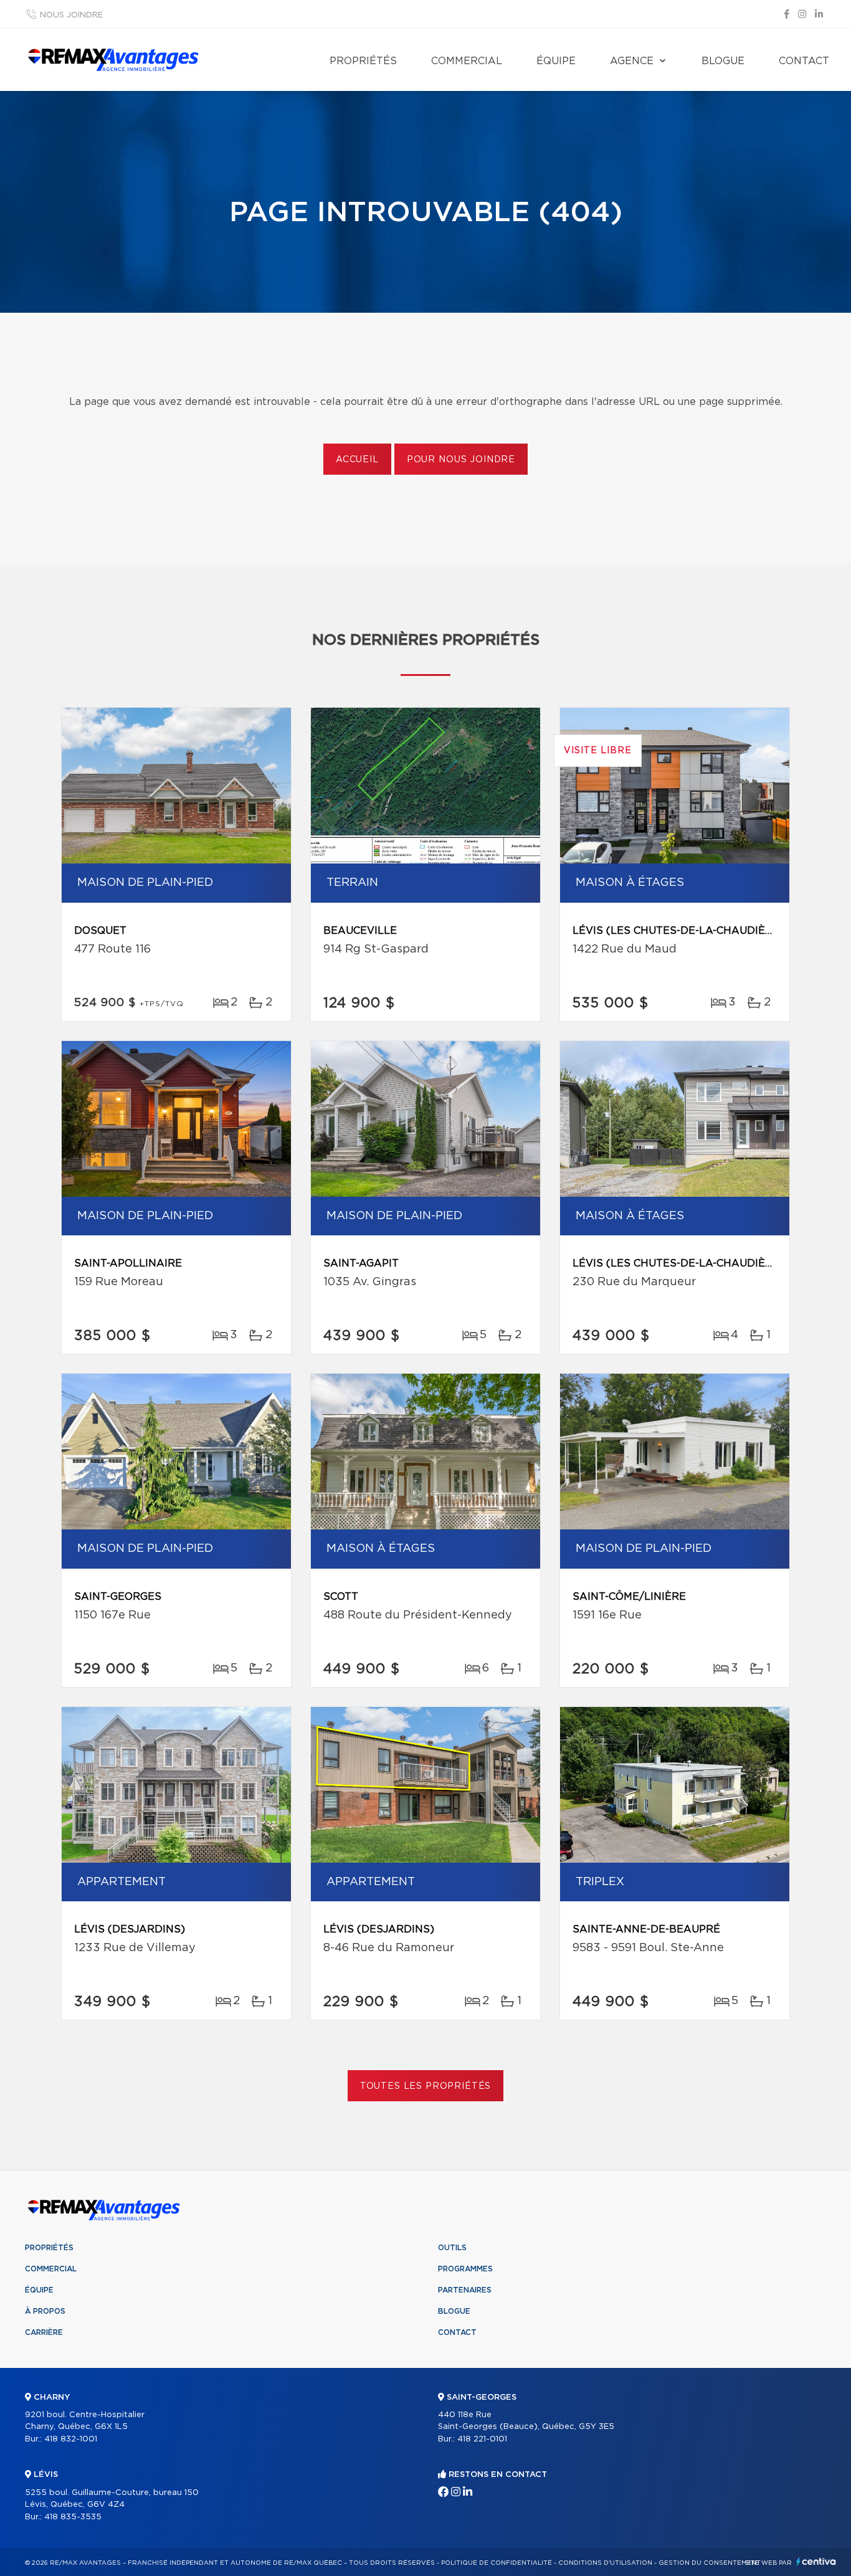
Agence (632, 61)
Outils (452, 2248)
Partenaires (465, 2290)
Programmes (465, 2269)
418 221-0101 (482, 2439)
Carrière (44, 2332)
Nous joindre (71, 15)
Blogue (723, 61)
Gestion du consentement (710, 2563)
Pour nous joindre (461, 460)
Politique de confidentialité (497, 2563)
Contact (804, 61)
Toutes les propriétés (426, 2086)
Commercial (467, 61)
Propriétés (363, 61)
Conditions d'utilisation (605, 2563)
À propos (45, 2311)
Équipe (556, 61)
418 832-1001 (71, 2439)
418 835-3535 (73, 2517)
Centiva (816, 2561)
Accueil (357, 460)
